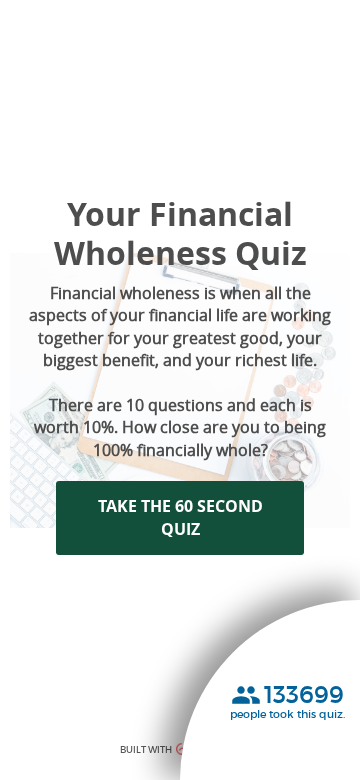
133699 (304, 694)
